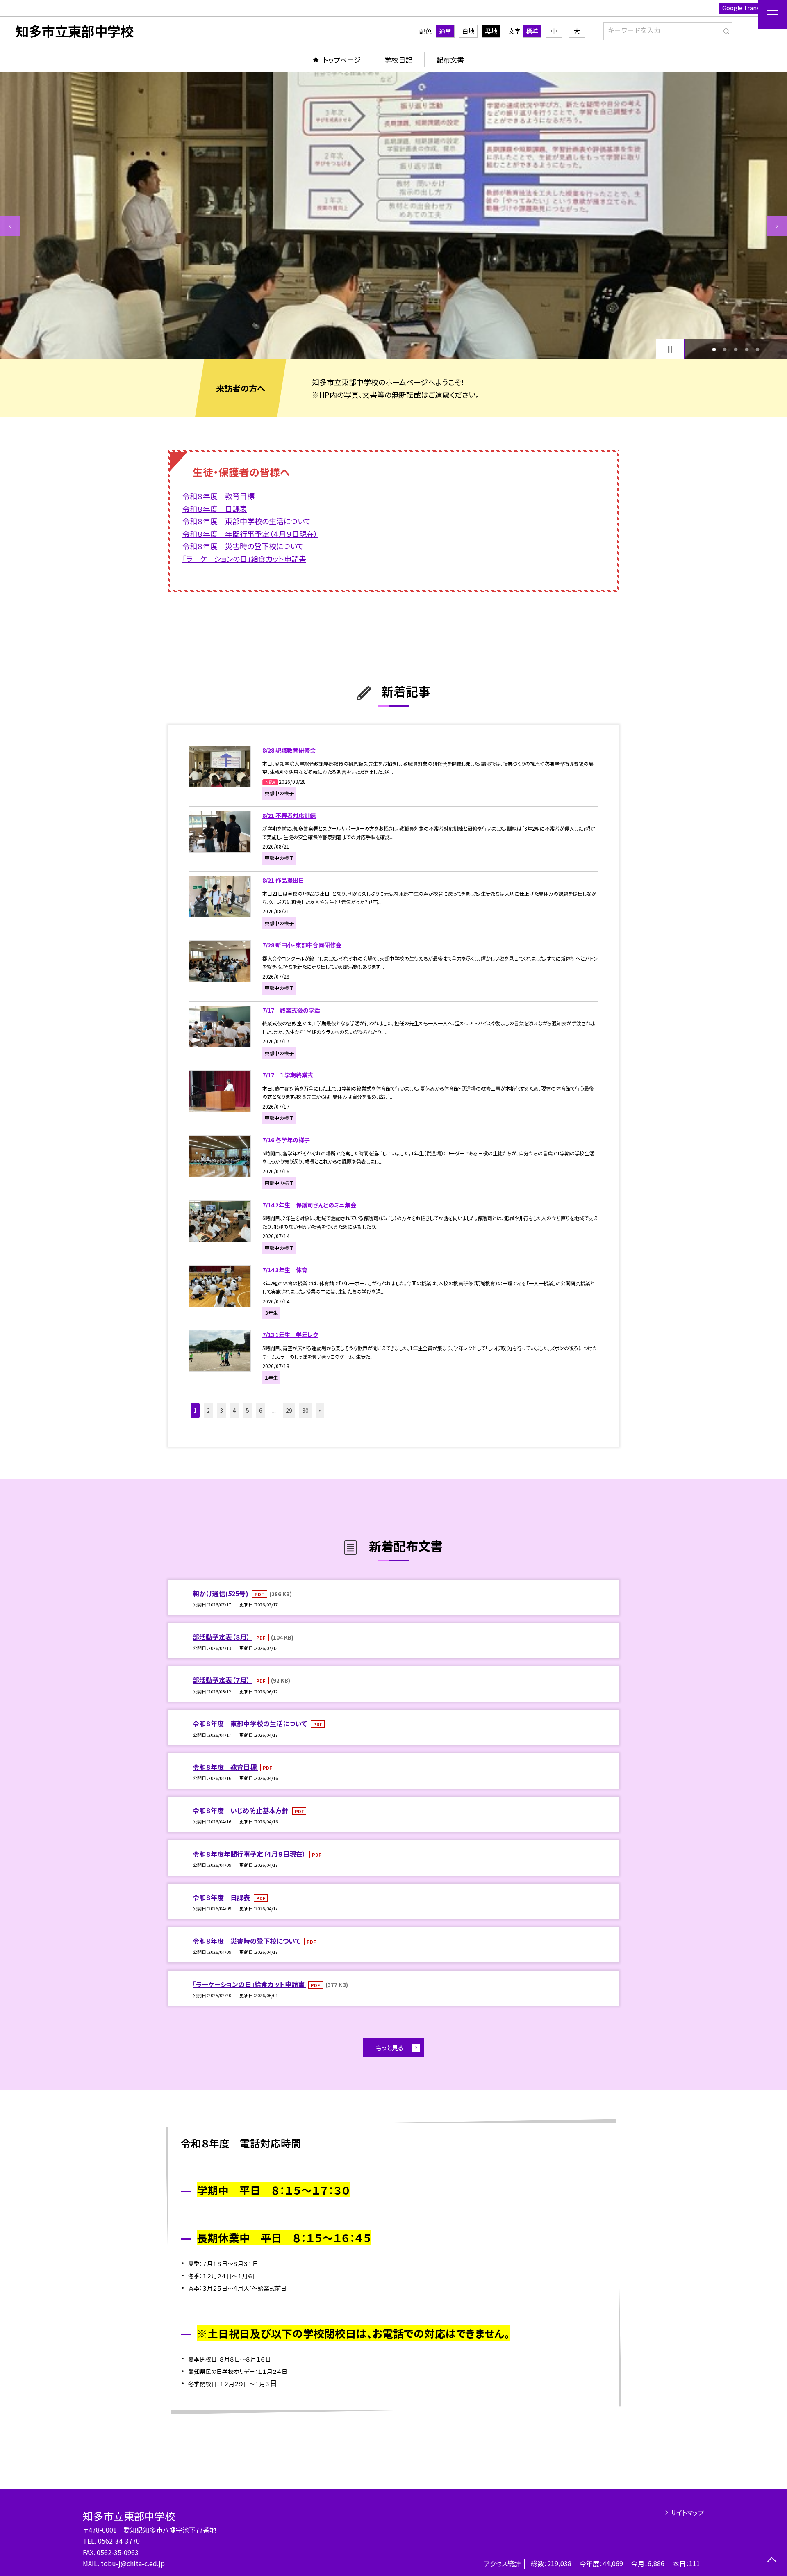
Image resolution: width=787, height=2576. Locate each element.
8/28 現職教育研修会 (289, 750)
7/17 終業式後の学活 (291, 1010)
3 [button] (736, 349)
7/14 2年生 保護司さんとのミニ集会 (309, 1205)
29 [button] (289, 1410)
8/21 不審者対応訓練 (289, 815)
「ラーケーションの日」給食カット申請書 (249, 1984)
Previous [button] (10, 226)
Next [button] (777, 226)
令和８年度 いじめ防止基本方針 (241, 1810)
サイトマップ (687, 2512)
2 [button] (725, 349)
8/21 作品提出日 (283, 880)
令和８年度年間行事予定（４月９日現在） (250, 1854)
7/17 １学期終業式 (288, 1075)
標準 (532, 31)
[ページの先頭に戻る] (772, 2561)
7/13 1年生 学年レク (290, 1335)
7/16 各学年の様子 (286, 1140)
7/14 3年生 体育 (285, 1270)
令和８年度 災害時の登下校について (247, 1941)
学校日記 (398, 60)
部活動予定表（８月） (222, 1637)
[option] (393, 216)
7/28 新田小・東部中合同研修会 (302, 945)
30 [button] (305, 1410)
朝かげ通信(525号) (221, 1593)
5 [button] (758, 349)
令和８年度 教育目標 (225, 1767)
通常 (445, 31)
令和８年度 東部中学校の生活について (251, 1723)
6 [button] (261, 1410)
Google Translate (746, 8)
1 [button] (714, 349)
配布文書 (450, 60)
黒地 (491, 31)
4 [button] (747, 349)
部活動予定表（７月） (222, 1680)
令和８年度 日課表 (222, 1897)
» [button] (320, 1410)
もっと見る (390, 2048)
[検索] (725, 30)
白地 (468, 31)
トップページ (342, 60)
